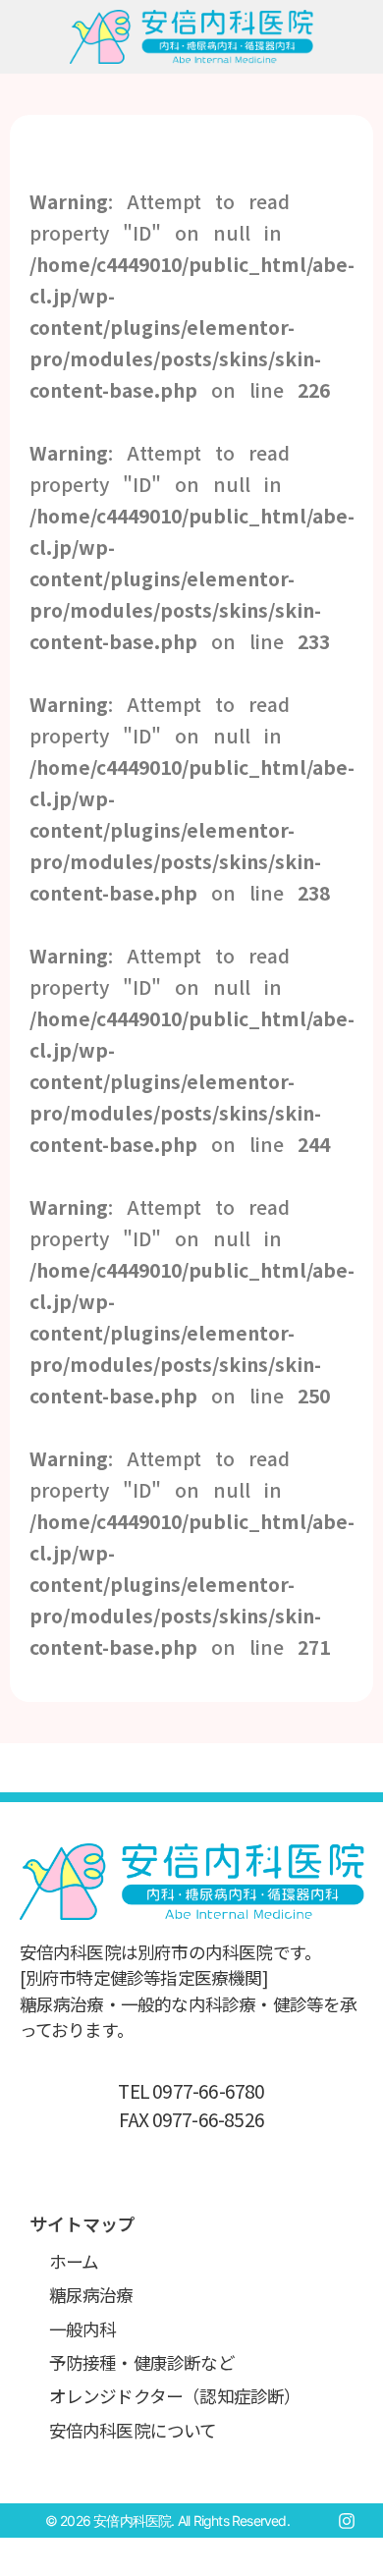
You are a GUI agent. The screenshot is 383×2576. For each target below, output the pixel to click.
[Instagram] (347, 2521)
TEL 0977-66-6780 (191, 2091)
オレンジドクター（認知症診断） (175, 2396)
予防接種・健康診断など (142, 2362)
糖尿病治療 (91, 2295)
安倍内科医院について (133, 2430)
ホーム (74, 2261)
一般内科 (83, 2329)
